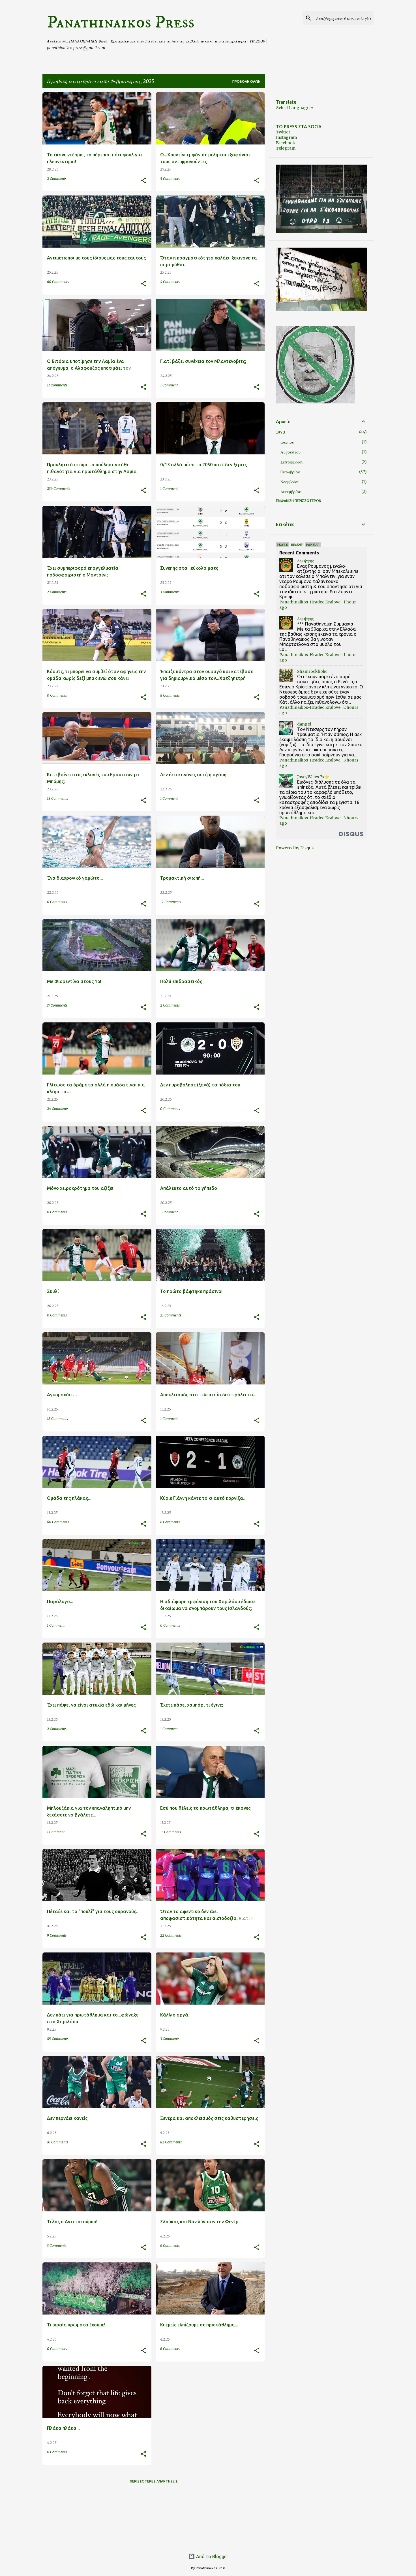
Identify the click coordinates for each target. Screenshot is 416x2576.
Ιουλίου (287, 442)
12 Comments (171, 902)
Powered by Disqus (295, 848)
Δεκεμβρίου (291, 492)
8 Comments (170, 695)
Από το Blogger (212, 2556)
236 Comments (59, 489)
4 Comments (170, 282)
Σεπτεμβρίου (292, 462)
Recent (297, 545)
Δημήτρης (305, 561)
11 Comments (57, 385)
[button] (143, 181)
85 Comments (58, 2039)
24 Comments (58, 1109)
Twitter (283, 132)
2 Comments (57, 179)
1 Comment (169, 385)
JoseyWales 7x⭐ (313, 777)
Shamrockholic (312, 671)
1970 (280, 432)
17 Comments (57, 1005)
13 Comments (171, 1832)
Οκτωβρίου (290, 472)
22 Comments (171, 1935)
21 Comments (171, 1315)
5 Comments (170, 179)
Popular (313, 545)
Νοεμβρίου (290, 482)
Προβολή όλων (246, 81)
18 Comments (57, 798)
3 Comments (170, 592)
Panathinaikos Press (121, 22)
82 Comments (171, 2142)
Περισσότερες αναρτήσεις (154, 2481)
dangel (304, 724)
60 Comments (58, 282)
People (283, 545)
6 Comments (170, 1522)
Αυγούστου (290, 452)
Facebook (286, 143)
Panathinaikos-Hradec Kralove (310, 602)
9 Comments (57, 1935)
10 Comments (57, 2142)
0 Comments (57, 695)
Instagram (286, 137)
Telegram (286, 148)
